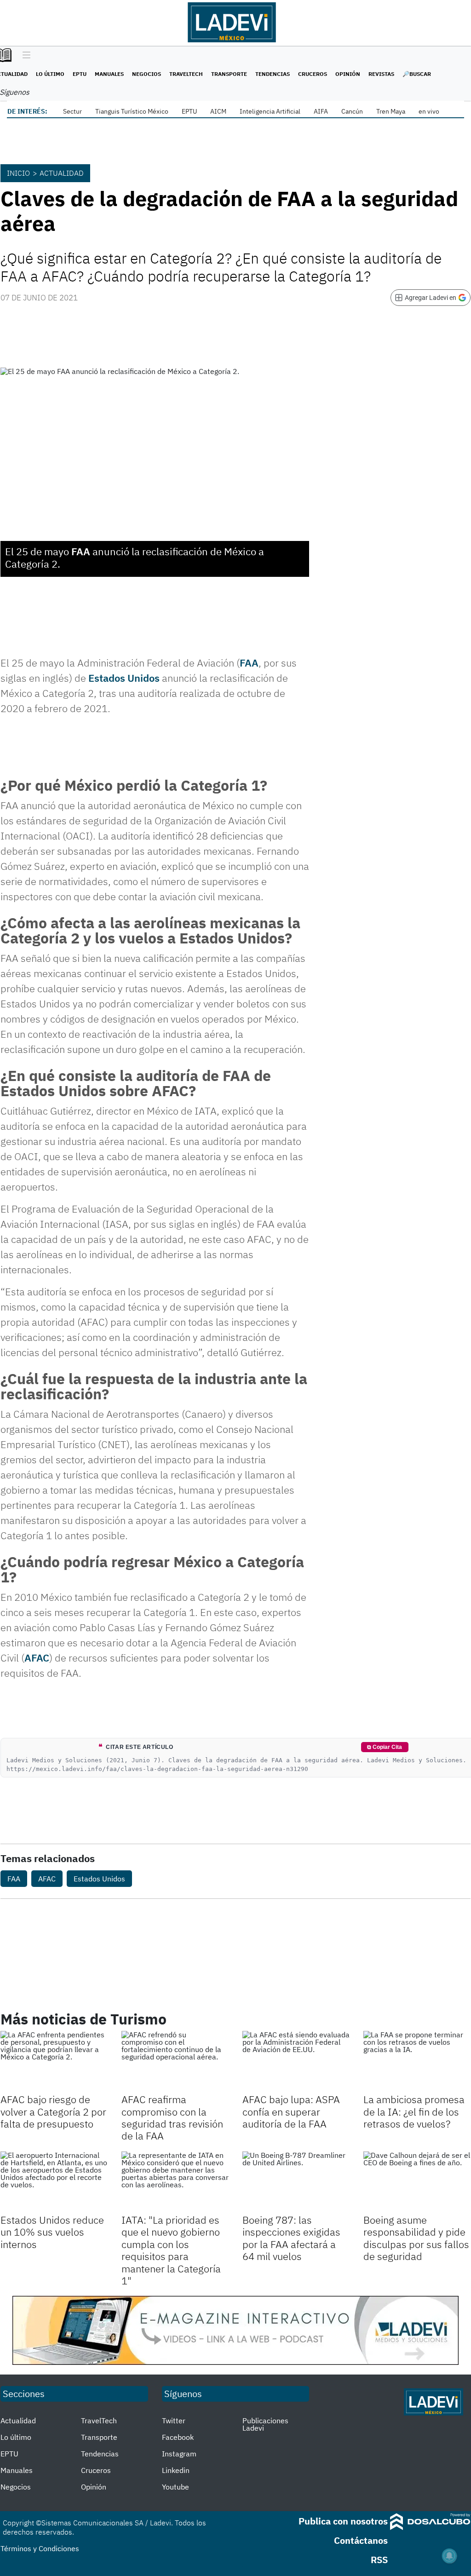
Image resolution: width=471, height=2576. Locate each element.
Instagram (179, 2454)
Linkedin (176, 2470)
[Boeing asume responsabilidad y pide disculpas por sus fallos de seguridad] (417, 2182)
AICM (218, 111)
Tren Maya (391, 111)
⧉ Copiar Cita (385, 1747)
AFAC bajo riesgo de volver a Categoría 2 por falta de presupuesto (53, 2111)
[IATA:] (175, 2182)
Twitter (174, 2421)
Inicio (18, 173)
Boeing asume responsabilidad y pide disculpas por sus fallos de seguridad (416, 2238)
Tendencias (273, 74)
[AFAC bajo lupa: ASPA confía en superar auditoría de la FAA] (296, 2061)
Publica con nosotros (343, 2521)
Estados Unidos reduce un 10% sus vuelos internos (52, 2232)
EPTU (80, 74)
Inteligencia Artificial (270, 111)
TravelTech (186, 74)
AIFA (321, 111)
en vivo (429, 111)
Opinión (348, 74)
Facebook (178, 2437)
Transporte (229, 74)
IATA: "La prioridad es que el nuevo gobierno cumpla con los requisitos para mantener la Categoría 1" (171, 2250)
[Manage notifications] (449, 2556)
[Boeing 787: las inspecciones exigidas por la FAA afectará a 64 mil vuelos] (296, 2182)
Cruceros (313, 74)
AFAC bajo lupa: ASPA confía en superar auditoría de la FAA (291, 2111)
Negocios (146, 74)
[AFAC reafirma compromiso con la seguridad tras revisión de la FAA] (175, 2061)
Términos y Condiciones (40, 2548)
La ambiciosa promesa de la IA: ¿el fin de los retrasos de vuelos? (414, 2111)
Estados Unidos (124, 678)
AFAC (37, 1658)
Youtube (175, 2487)
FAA (81, 551)
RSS (379, 2560)
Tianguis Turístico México (132, 111)
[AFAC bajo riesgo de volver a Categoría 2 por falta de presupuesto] (54, 2061)
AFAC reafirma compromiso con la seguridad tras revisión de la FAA (172, 2117)
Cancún (352, 111)
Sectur (72, 111)
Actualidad (62, 173)
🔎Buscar (417, 74)
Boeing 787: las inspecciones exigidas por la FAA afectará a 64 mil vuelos (291, 2238)
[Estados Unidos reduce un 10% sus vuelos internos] (54, 2182)
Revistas (381, 74)
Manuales (109, 74)
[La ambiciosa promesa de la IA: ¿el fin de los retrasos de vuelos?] (417, 2061)
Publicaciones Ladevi (265, 2424)
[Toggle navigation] (24, 56)
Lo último (50, 74)
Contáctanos (361, 2540)
